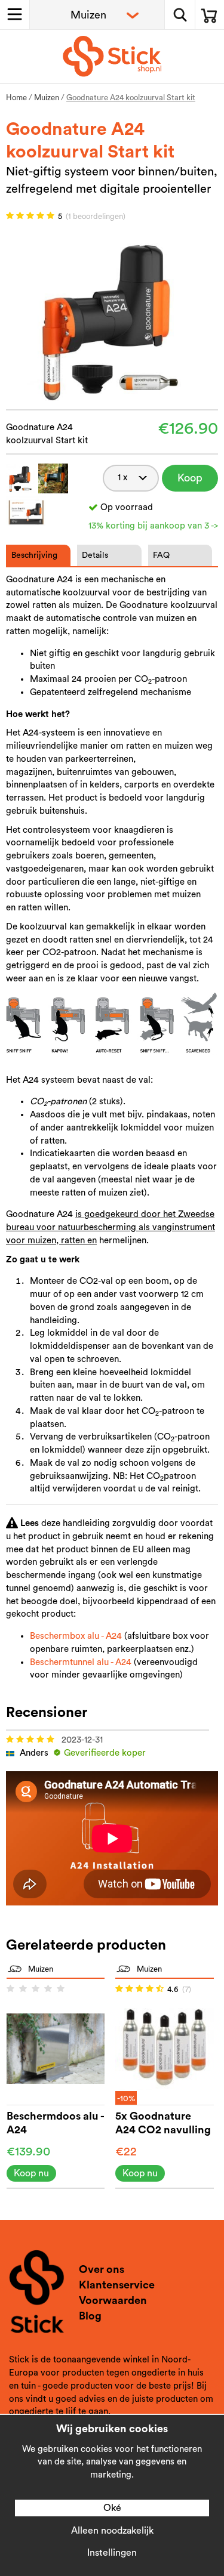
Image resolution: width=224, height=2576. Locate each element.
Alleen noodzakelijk (112, 2531)
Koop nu (190, 482)
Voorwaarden (113, 2300)
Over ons (102, 2269)
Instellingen (112, 2553)
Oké (112, 2508)
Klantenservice (117, 2285)
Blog (90, 2316)
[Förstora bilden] (112, 318)
